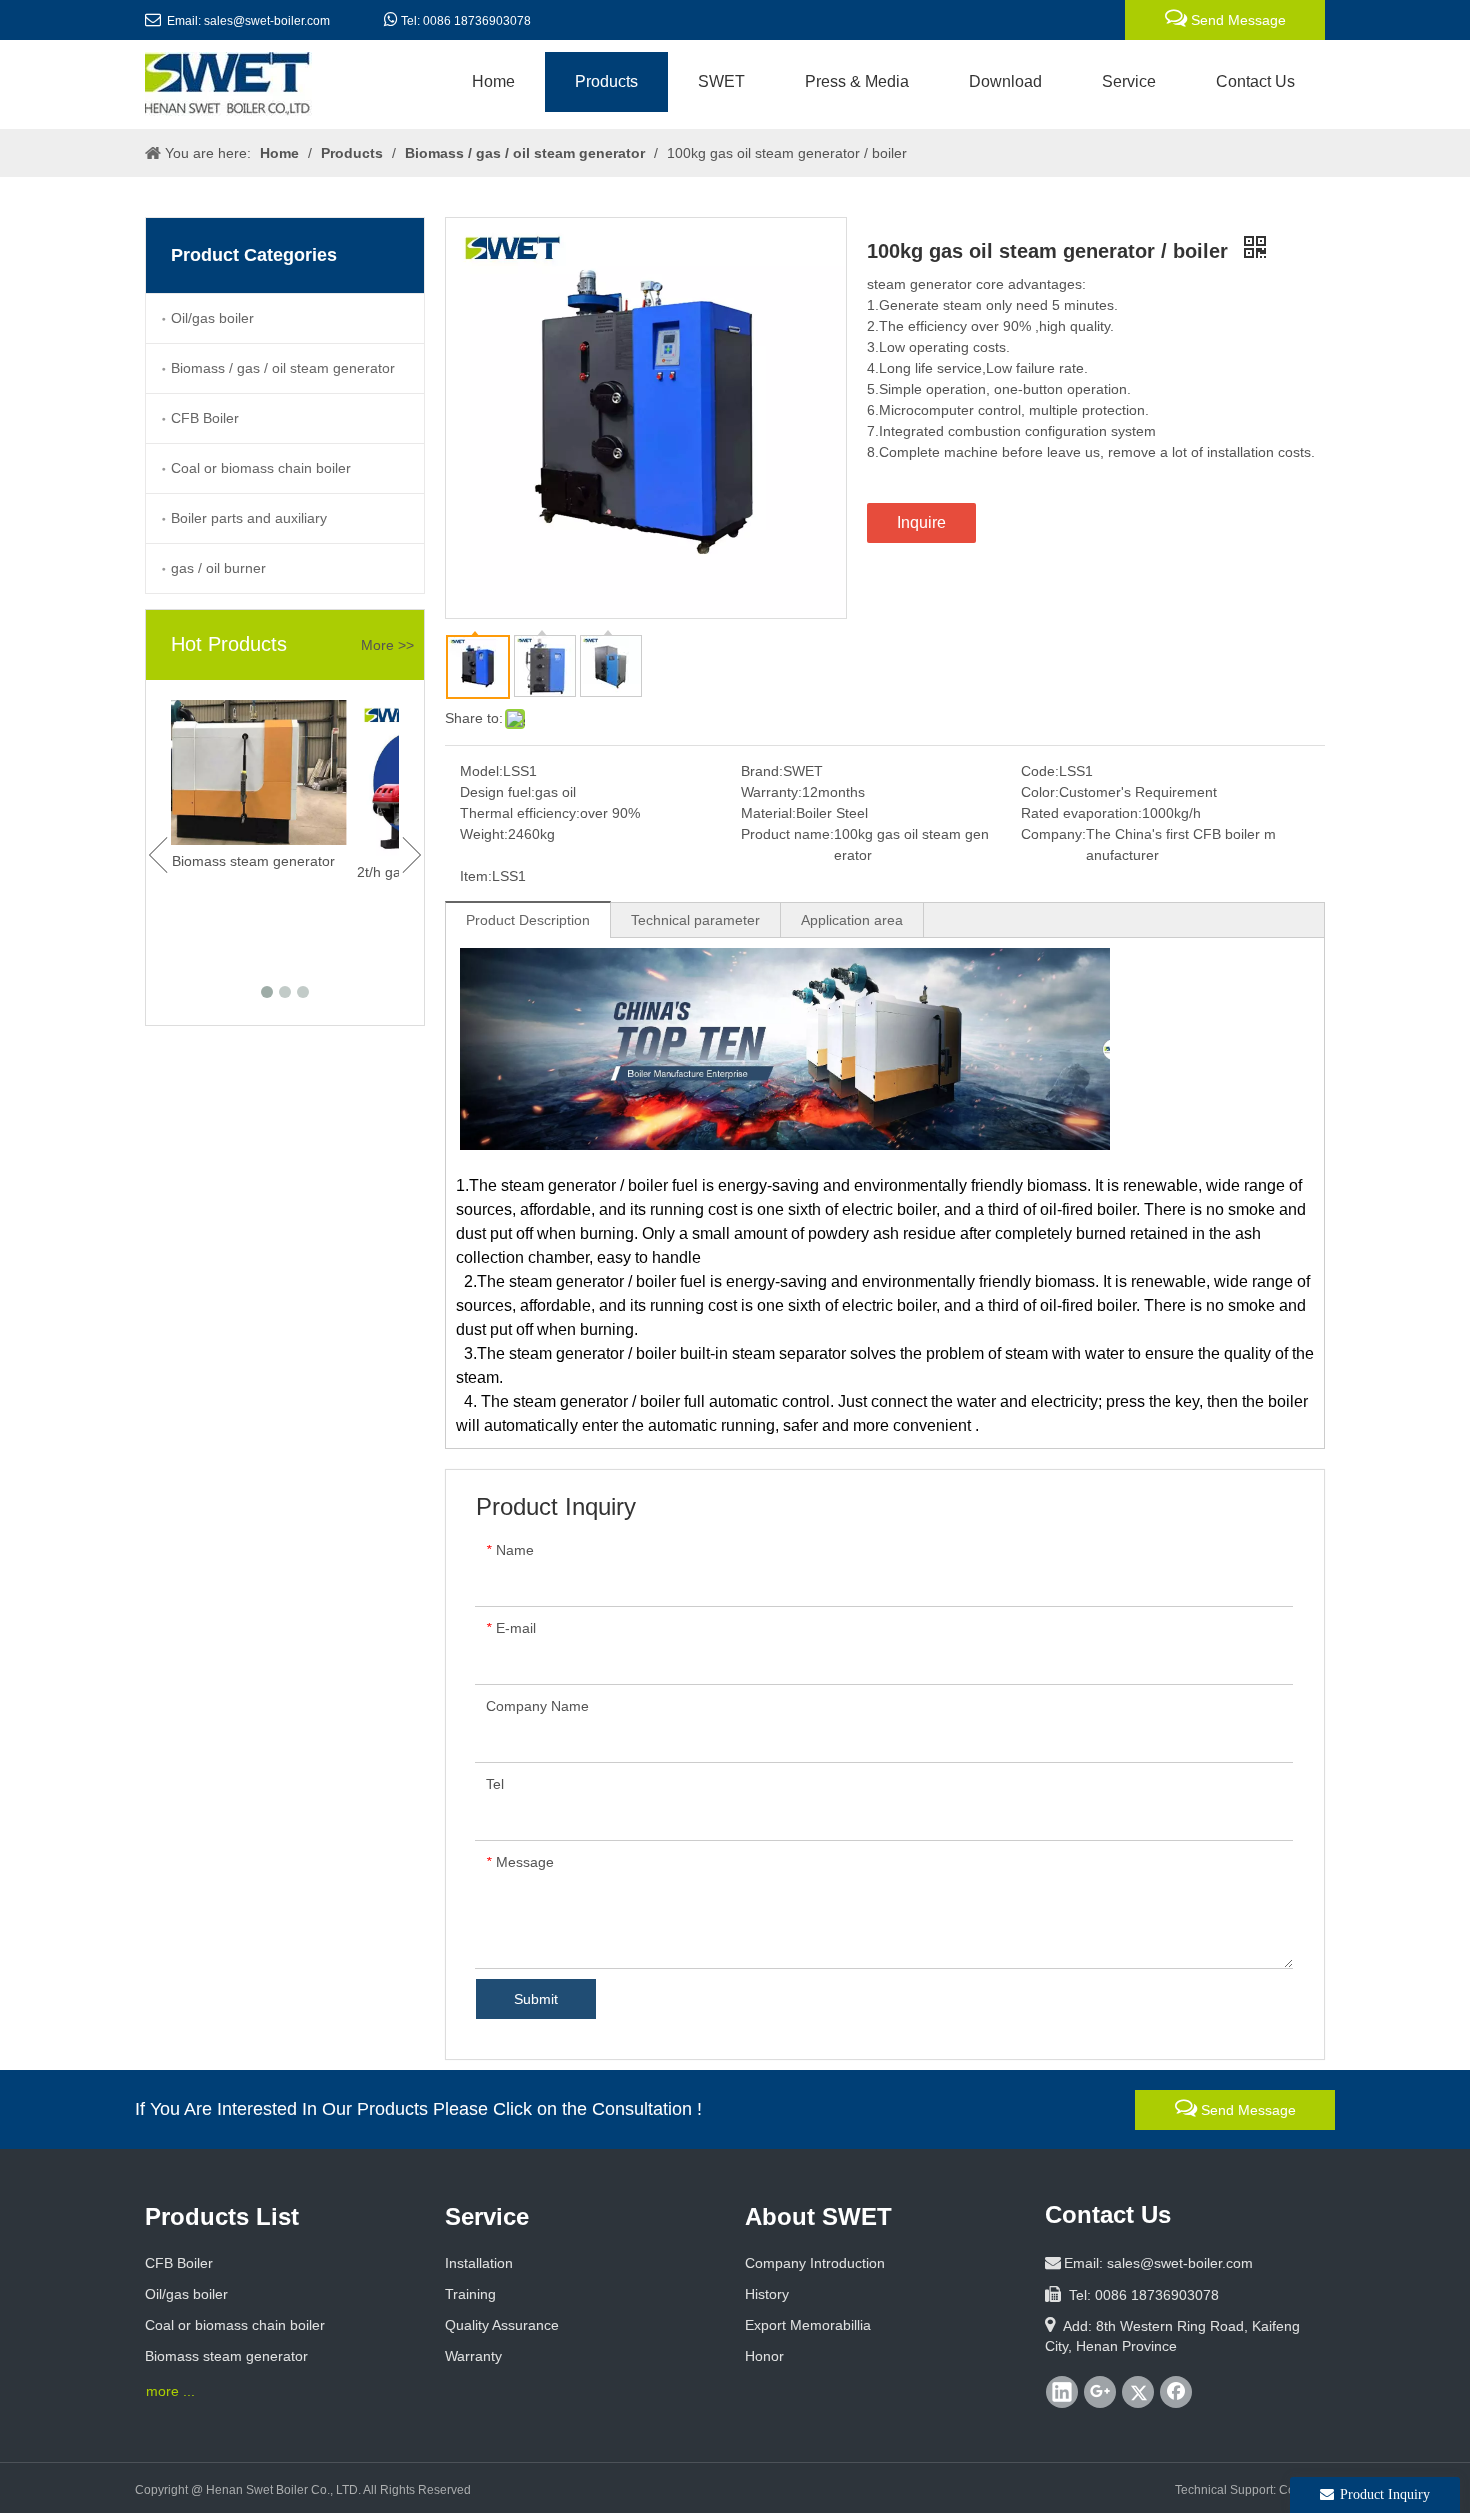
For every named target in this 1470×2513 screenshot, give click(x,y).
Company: (1053, 834)
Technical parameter (695, 920)
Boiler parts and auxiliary (249, 518)
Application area (852, 920)
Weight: (484, 834)
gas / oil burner (218, 568)
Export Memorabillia (808, 2325)
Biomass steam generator (226, 2356)
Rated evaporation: (1081, 813)
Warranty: (771, 792)
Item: (476, 876)
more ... (170, 2391)
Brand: (762, 771)
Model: (481, 771)
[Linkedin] (1062, 2392)
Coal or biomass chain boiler (261, 468)
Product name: (787, 834)
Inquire (921, 522)
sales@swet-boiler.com (267, 21)
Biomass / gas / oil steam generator (283, 368)
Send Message (1236, 20)
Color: (1040, 792)
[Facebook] (1176, 2392)
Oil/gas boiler (212, 318)
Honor (764, 2356)
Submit (536, 1999)
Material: (768, 813)
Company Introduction (815, 2263)
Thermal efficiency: (520, 813)
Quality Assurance (502, 2325)
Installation (479, 2263)
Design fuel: (497, 792)
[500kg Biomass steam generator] (285, 772)
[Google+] (1100, 2392)
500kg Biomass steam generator (279, 861)
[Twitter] (1138, 2392)
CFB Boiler (205, 418)
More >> (387, 645)
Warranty (473, 2356)
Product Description (528, 920)
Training (470, 2294)
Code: (1040, 771)
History (767, 2294)
